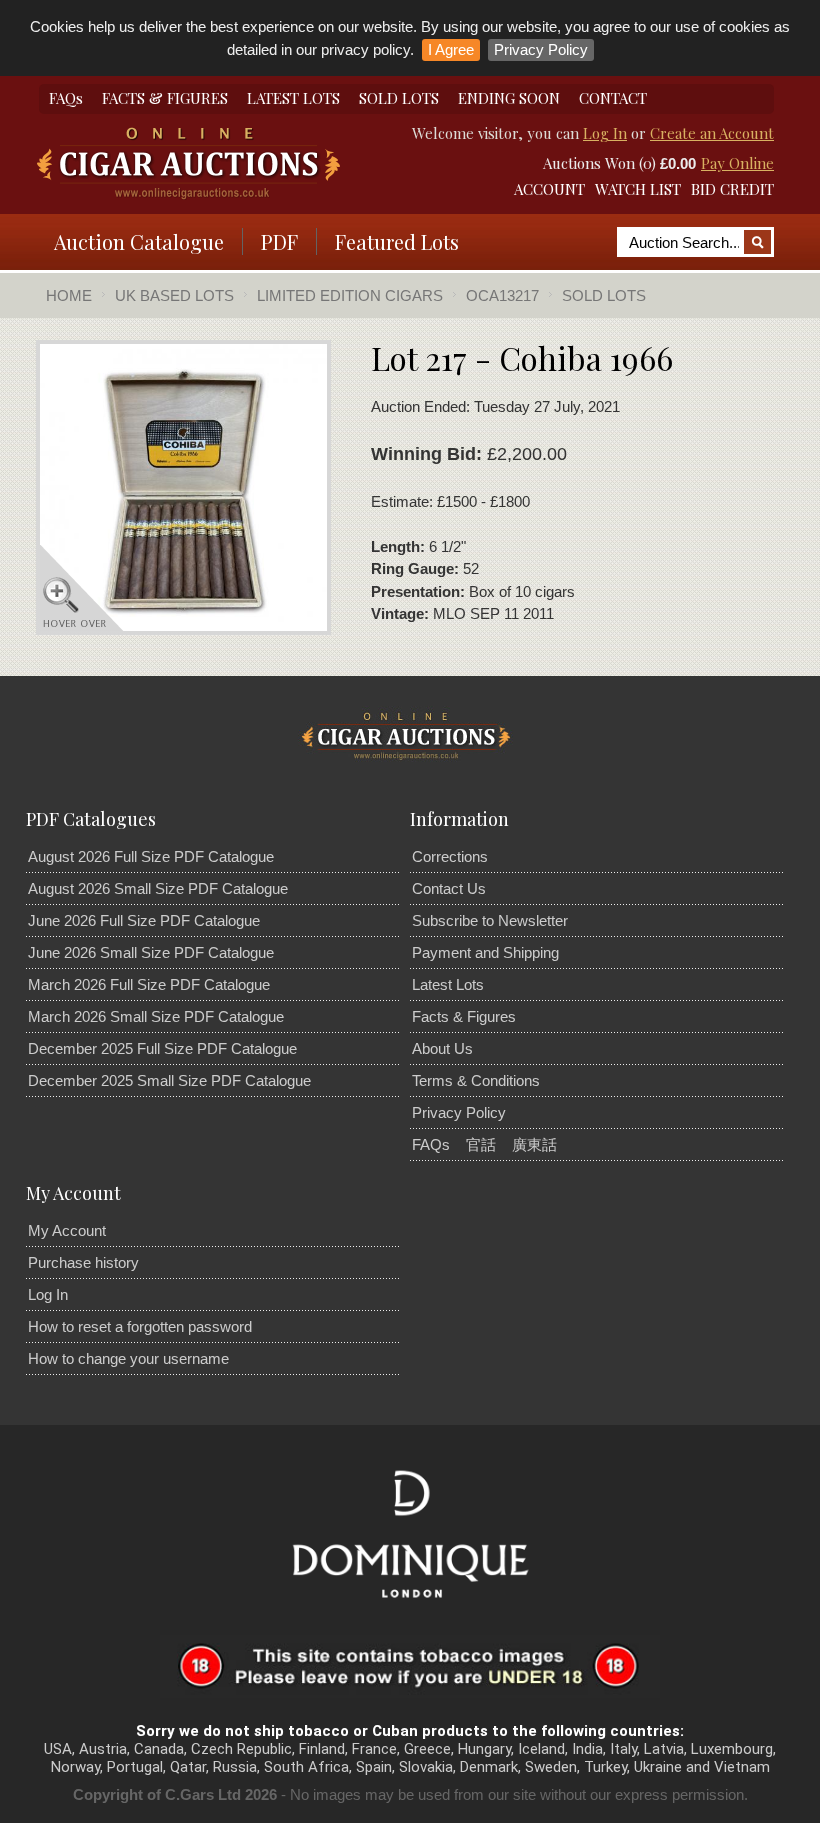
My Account (67, 1230)
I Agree (451, 49)
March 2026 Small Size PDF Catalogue (156, 1016)
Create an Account (712, 133)
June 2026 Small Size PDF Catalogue (151, 952)
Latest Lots (448, 984)
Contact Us (449, 888)
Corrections (450, 856)
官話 (481, 1144)
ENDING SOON (509, 98)
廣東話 (534, 1144)
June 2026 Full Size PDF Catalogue (144, 920)
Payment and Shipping (485, 952)
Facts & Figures (464, 1016)
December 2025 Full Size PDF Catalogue (162, 1048)
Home (69, 295)
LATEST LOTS (293, 98)
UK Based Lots (174, 295)
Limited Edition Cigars (350, 295)
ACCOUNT (549, 189)
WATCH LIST (638, 189)
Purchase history (83, 1262)
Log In (605, 133)
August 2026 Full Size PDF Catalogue (151, 856)
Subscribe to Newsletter (490, 920)
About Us (442, 1048)
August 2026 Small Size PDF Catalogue (158, 888)
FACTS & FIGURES (165, 98)
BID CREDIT (732, 189)
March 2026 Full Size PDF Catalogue (149, 984)
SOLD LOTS (399, 98)
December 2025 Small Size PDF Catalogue (169, 1080)
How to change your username (128, 1358)
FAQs (66, 98)
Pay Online (737, 163)
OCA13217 (502, 295)
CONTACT (613, 98)
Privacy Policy (541, 49)
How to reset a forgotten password (140, 1326)
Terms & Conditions (476, 1080)
